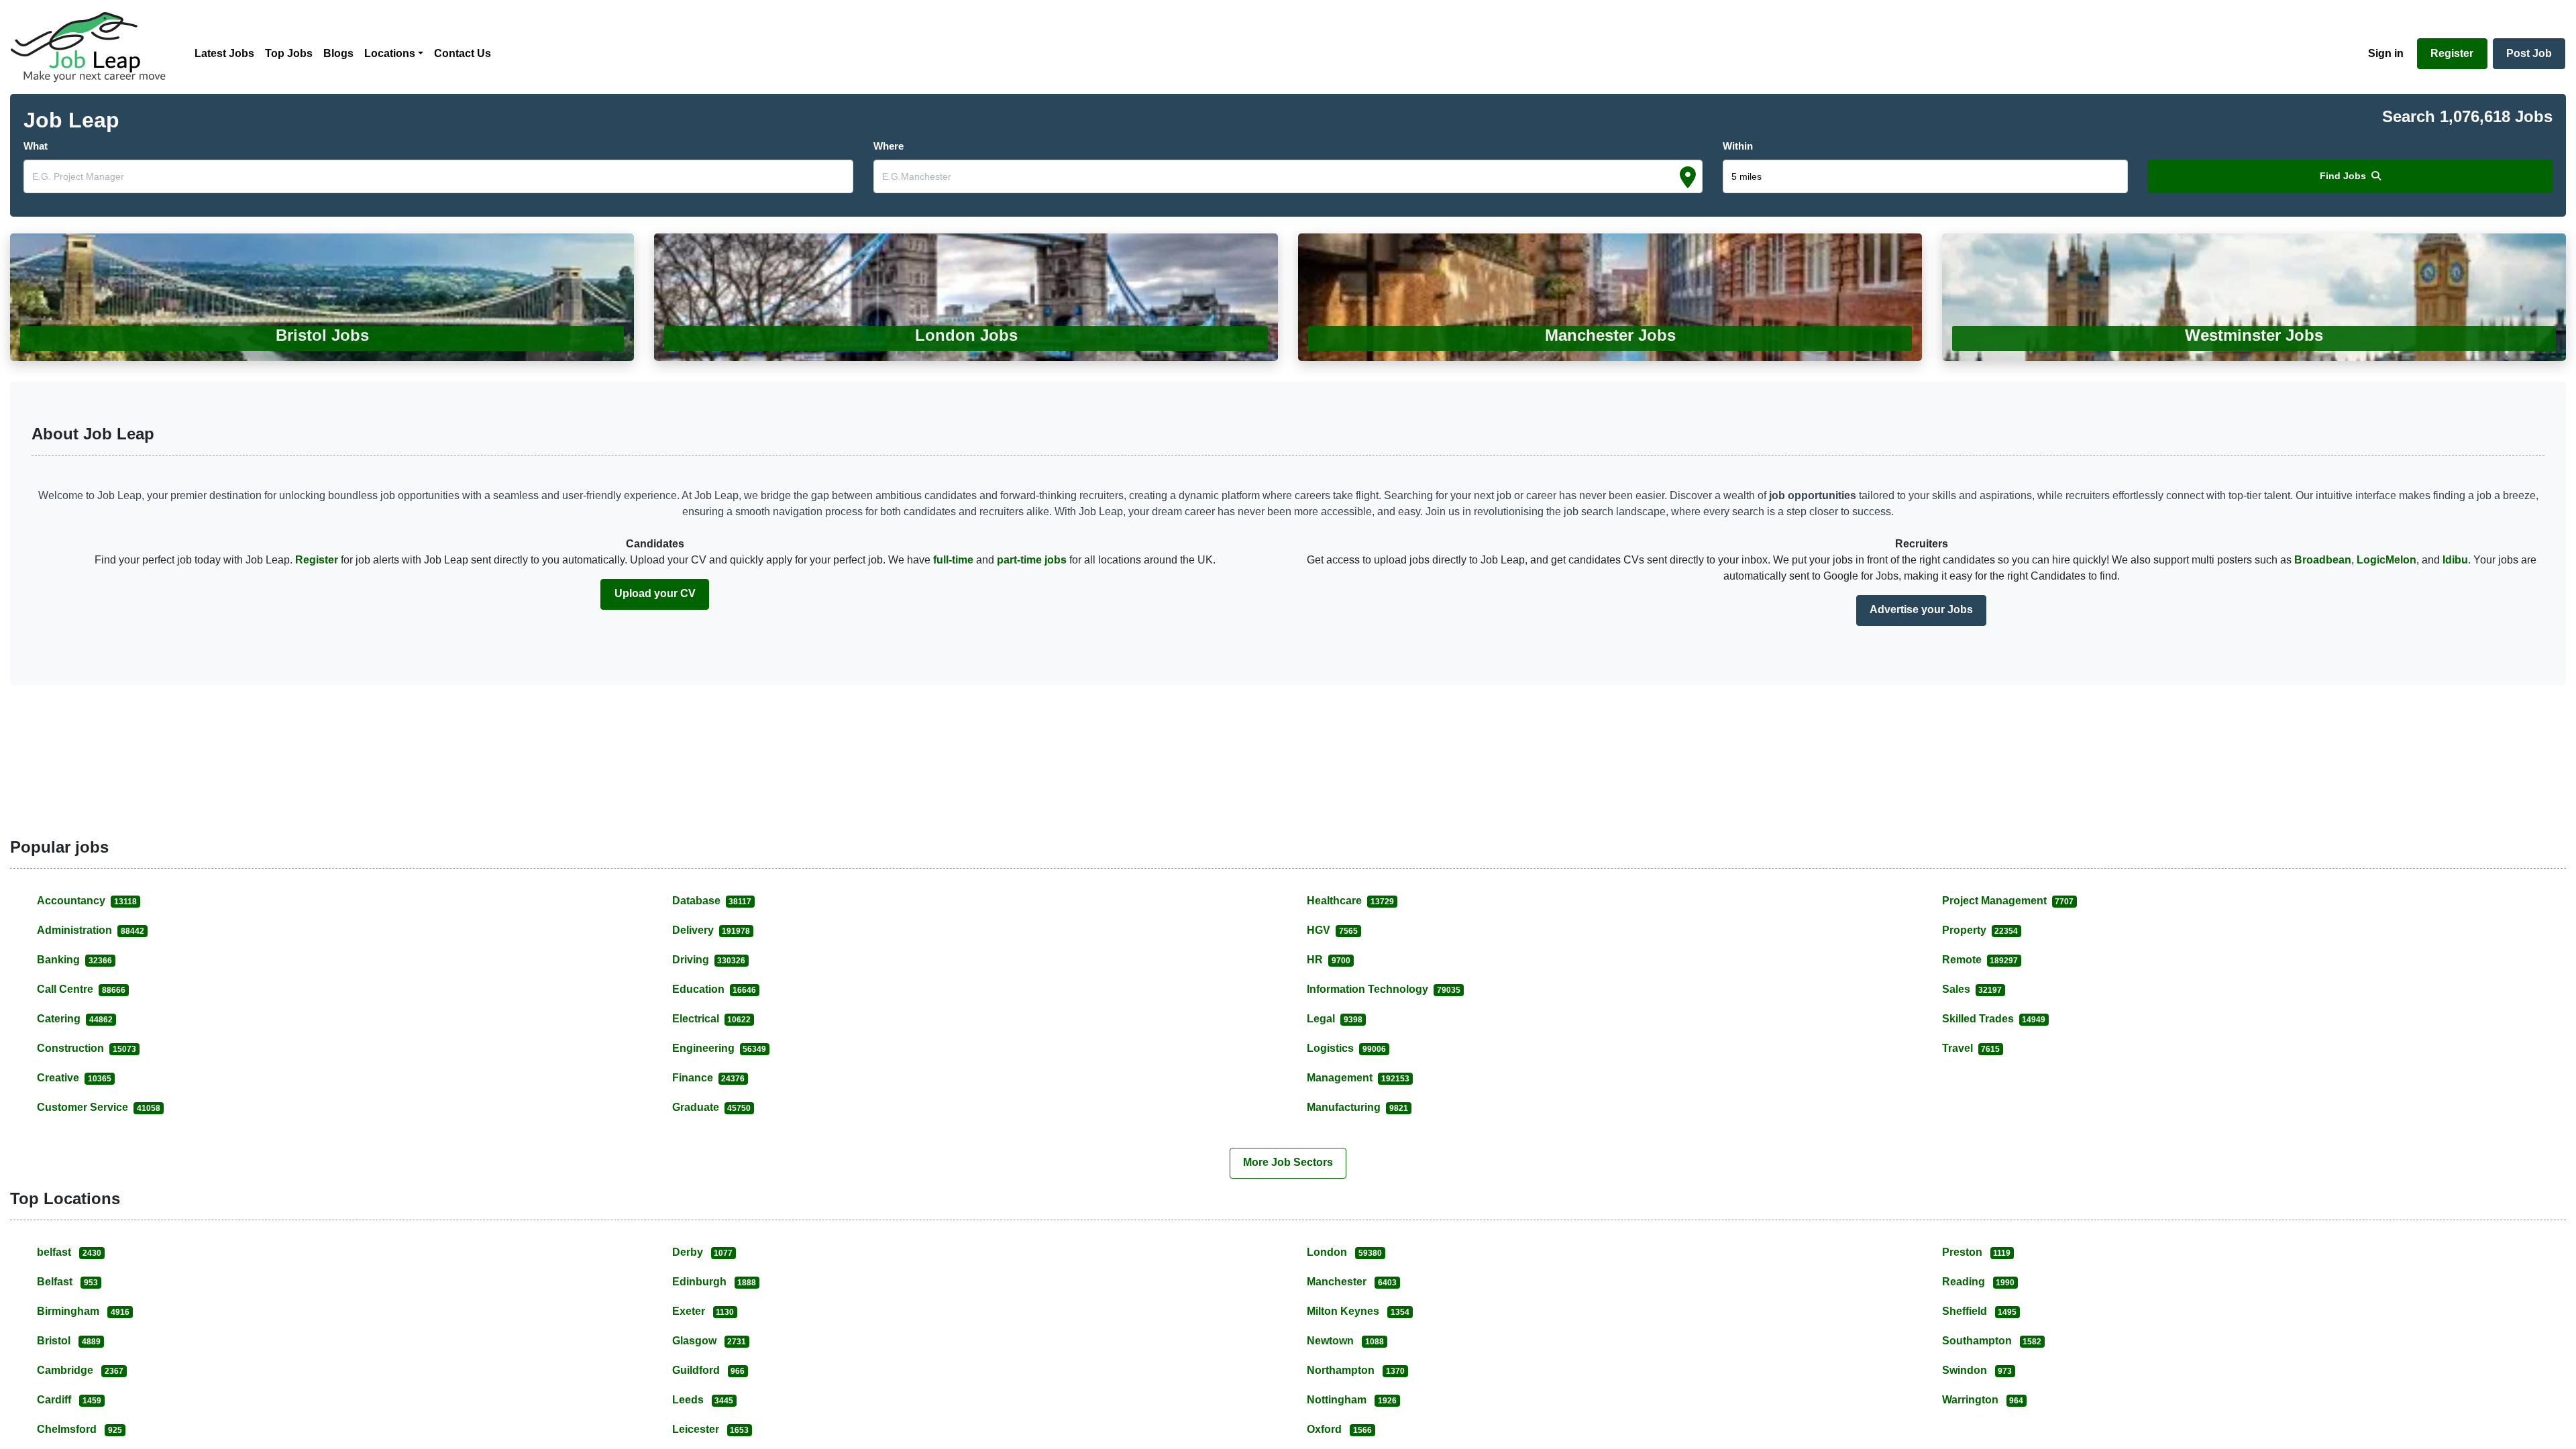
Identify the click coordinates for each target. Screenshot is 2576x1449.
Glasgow (709, 1341)
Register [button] (2452, 53)
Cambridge (80, 1370)
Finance (709, 1078)
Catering (75, 1019)
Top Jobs (289, 53)
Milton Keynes (1358, 1311)
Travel (1971, 1048)
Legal (1335, 1019)
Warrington (1983, 1400)
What (36, 146)
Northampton (1356, 1370)
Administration (91, 930)
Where (889, 146)
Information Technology (1384, 989)
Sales (1972, 989)
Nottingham (1352, 1400)
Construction (87, 1048)
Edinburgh (714, 1282)
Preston (1977, 1252)
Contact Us (463, 53)
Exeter (703, 1311)
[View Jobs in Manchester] (1610, 297)
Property (1980, 930)
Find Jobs (2344, 176)
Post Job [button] (2529, 53)
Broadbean (2323, 560)
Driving (709, 960)
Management (1358, 1078)
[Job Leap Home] (95, 47)
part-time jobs (1032, 560)
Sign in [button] (2386, 53)
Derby (703, 1252)
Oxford (1339, 1429)
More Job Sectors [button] (1288, 1162)
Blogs (338, 53)
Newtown (1345, 1341)
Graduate (712, 1107)
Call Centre (81, 989)
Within (1738, 146)
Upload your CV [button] (655, 593)
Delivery (711, 930)
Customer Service (99, 1107)
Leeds (703, 1400)
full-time (953, 560)
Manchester (1352, 1282)
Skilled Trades (1994, 1019)
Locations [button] (390, 53)
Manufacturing (1357, 1107)
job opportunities (1813, 495)
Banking (74, 960)
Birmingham (83, 1311)
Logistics (1346, 1048)
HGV (1332, 930)
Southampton (1992, 1341)
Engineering (719, 1048)
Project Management (2008, 901)
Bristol (69, 1341)
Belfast (67, 1282)
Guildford (709, 1370)
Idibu (2455, 560)
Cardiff (69, 1400)
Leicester (711, 1429)
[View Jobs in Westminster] (2254, 297)
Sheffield (1980, 1311)
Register (318, 560)
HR (1329, 960)
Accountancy (87, 901)
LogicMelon (2386, 560)
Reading (1979, 1282)
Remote (1980, 960)
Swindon (1977, 1370)
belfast (69, 1252)
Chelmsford (79, 1429)
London (1344, 1252)
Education (714, 989)
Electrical (712, 1019)
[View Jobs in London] (966, 297)
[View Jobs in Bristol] (322, 297)
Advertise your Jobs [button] (1921, 609)
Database (712, 901)
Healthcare (1350, 901)
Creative (74, 1078)
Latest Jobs (224, 53)
